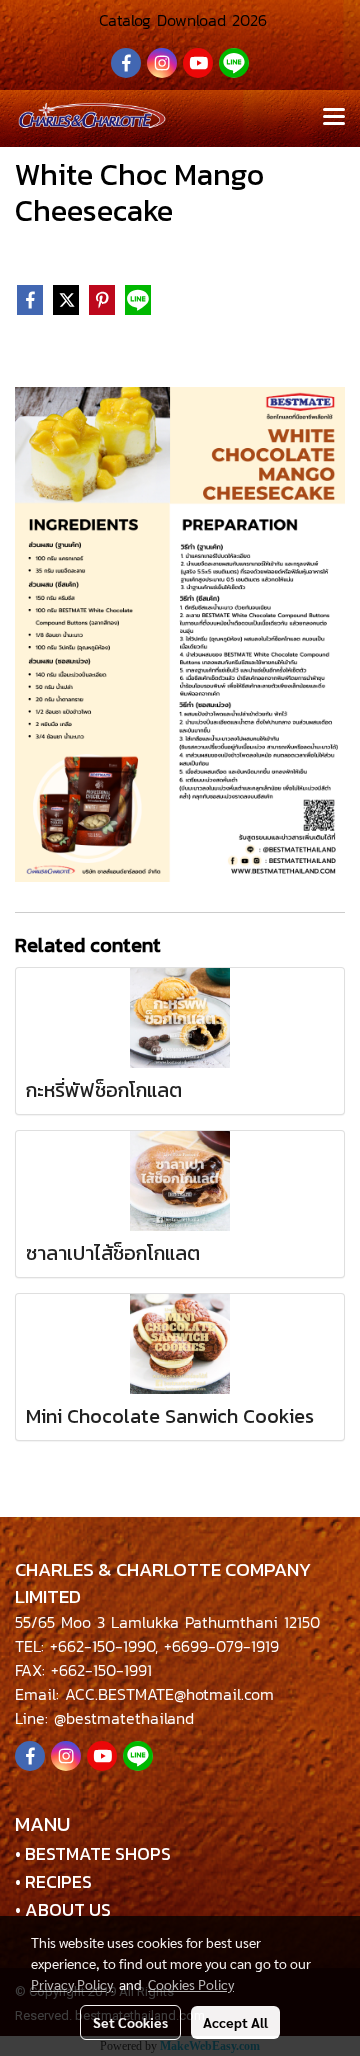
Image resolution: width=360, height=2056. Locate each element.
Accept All (235, 2022)
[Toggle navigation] (334, 118)
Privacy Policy (72, 1984)
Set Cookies (130, 2022)
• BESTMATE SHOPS (93, 1853)
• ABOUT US (63, 1909)
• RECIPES (53, 1881)
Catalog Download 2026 (180, 20)
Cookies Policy (191, 1984)
